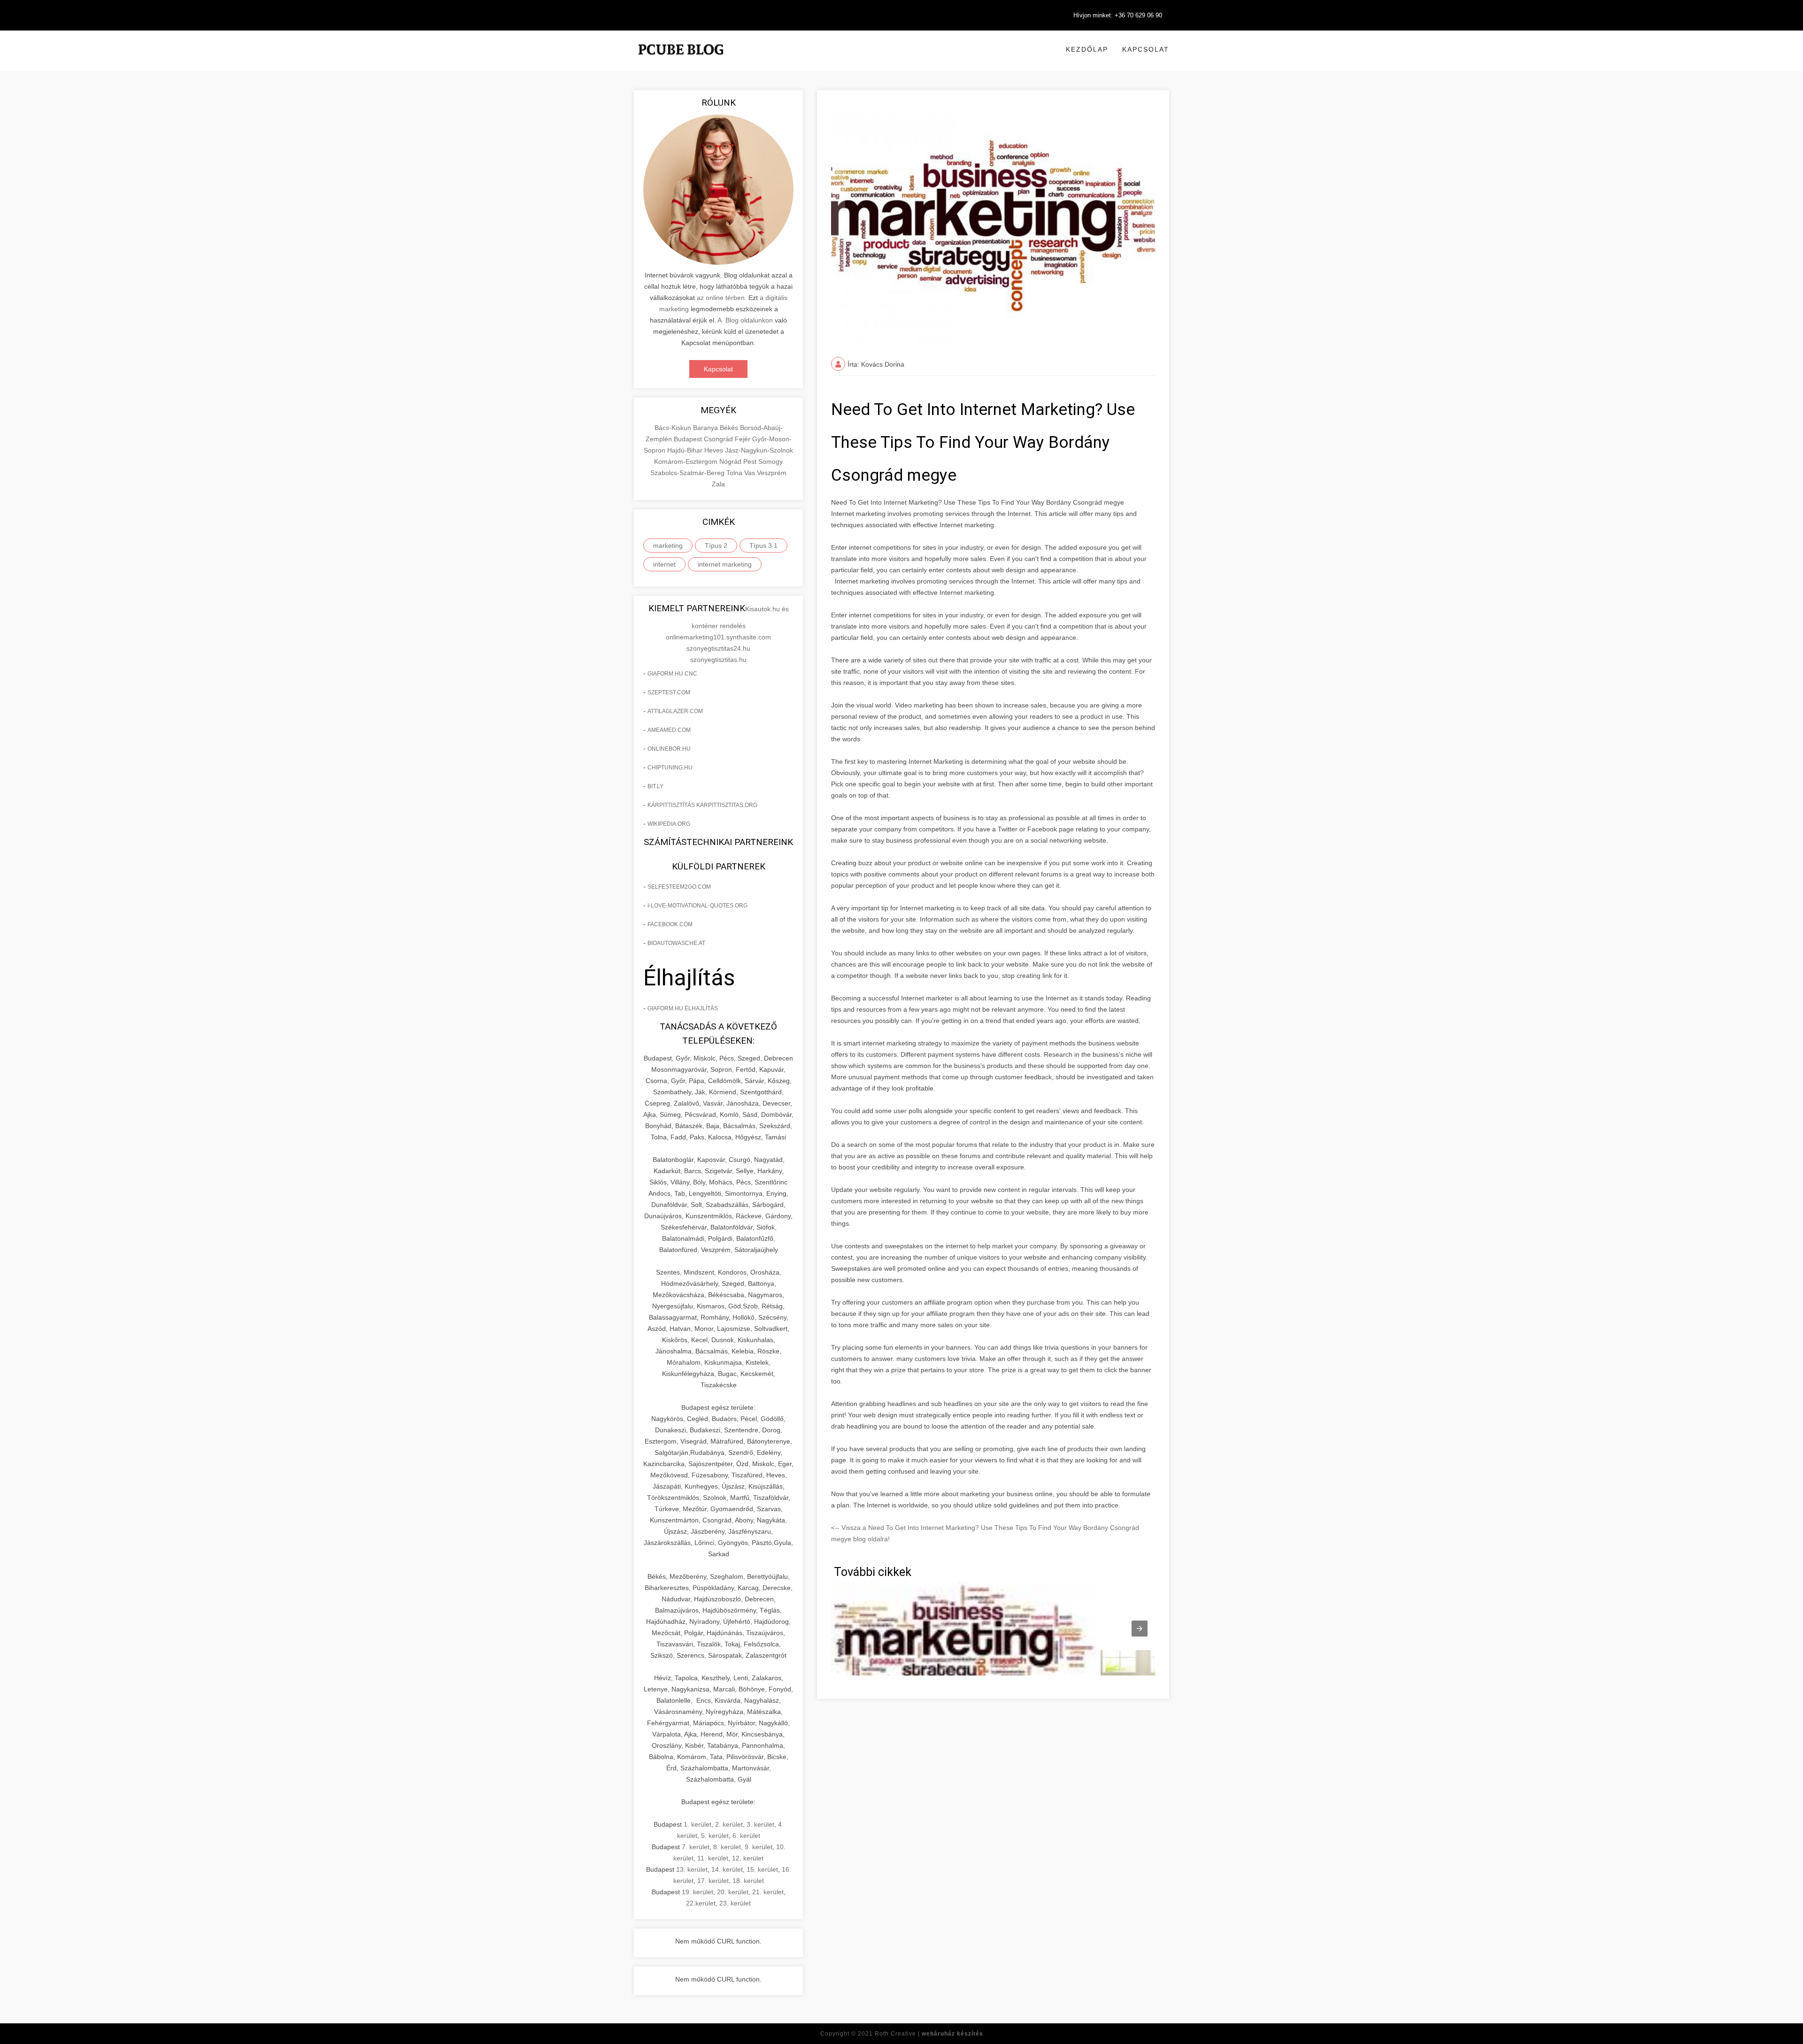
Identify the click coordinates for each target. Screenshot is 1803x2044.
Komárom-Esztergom (687, 461)
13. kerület (692, 1869)
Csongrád (719, 439)
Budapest (689, 439)
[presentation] (1140, 1629)
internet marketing (725, 564)
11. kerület (713, 1858)
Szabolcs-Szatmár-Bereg (688, 473)
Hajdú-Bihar (686, 450)
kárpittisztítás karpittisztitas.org (702, 805)
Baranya (706, 428)
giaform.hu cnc (672, 674)
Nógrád (731, 461)
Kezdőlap (1087, 49)
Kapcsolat (1146, 49)
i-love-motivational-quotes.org (697, 906)
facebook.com (670, 924)
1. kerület (697, 1824)
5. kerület (715, 1836)
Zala (718, 484)
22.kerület (701, 1903)
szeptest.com (669, 692)
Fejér (744, 439)
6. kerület (746, 1836)
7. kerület (696, 1847)
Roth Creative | (929, 2034)
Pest (751, 461)
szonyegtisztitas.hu (718, 660)
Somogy (771, 461)
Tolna (735, 473)
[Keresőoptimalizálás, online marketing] (681, 61)
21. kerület (768, 1892)
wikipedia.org (669, 824)
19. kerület (697, 1892)
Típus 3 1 (763, 546)
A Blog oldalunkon (745, 320)
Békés (730, 428)
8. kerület (727, 1847)
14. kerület (727, 1869)
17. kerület (713, 1881)
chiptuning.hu (670, 768)
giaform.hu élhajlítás (683, 1008)
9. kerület (759, 1847)
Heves (715, 450)
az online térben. (722, 298)
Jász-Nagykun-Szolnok (759, 450)
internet (664, 564)
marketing (668, 546)
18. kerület (748, 1881)
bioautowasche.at (676, 943)
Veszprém (772, 473)
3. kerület (760, 1824)
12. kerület (748, 1858)
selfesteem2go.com (679, 887)
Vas (751, 473)
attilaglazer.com (675, 711)
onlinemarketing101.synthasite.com (718, 637)
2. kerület (729, 1824)
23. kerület (735, 1903)
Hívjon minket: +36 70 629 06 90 (1118, 15)
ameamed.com (669, 730)
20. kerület (733, 1892)
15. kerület (762, 1869)
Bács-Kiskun (674, 428)
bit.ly (655, 786)
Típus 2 (716, 546)
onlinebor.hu (669, 749)
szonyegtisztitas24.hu (718, 648)
